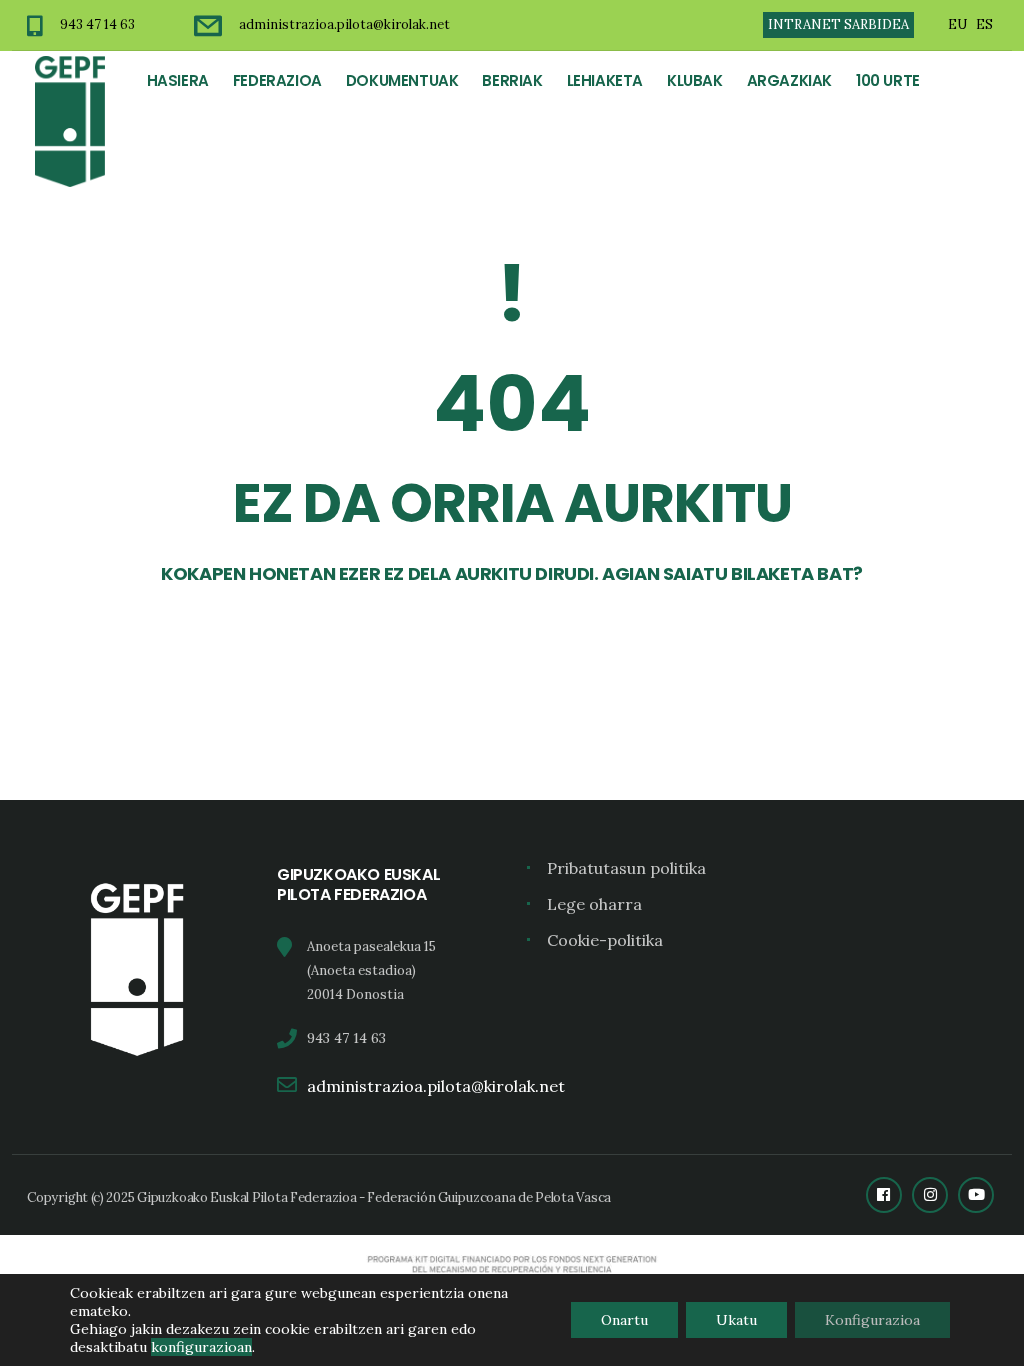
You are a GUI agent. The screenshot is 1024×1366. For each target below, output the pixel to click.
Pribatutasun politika (626, 868)
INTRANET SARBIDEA (838, 24)
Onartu (624, 1320)
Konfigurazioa (872, 1320)
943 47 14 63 (97, 24)
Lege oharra (594, 904)
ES (984, 24)
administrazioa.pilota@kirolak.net (344, 24)
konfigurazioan (201, 1347)
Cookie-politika (605, 940)
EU (957, 24)
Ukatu (736, 1320)
